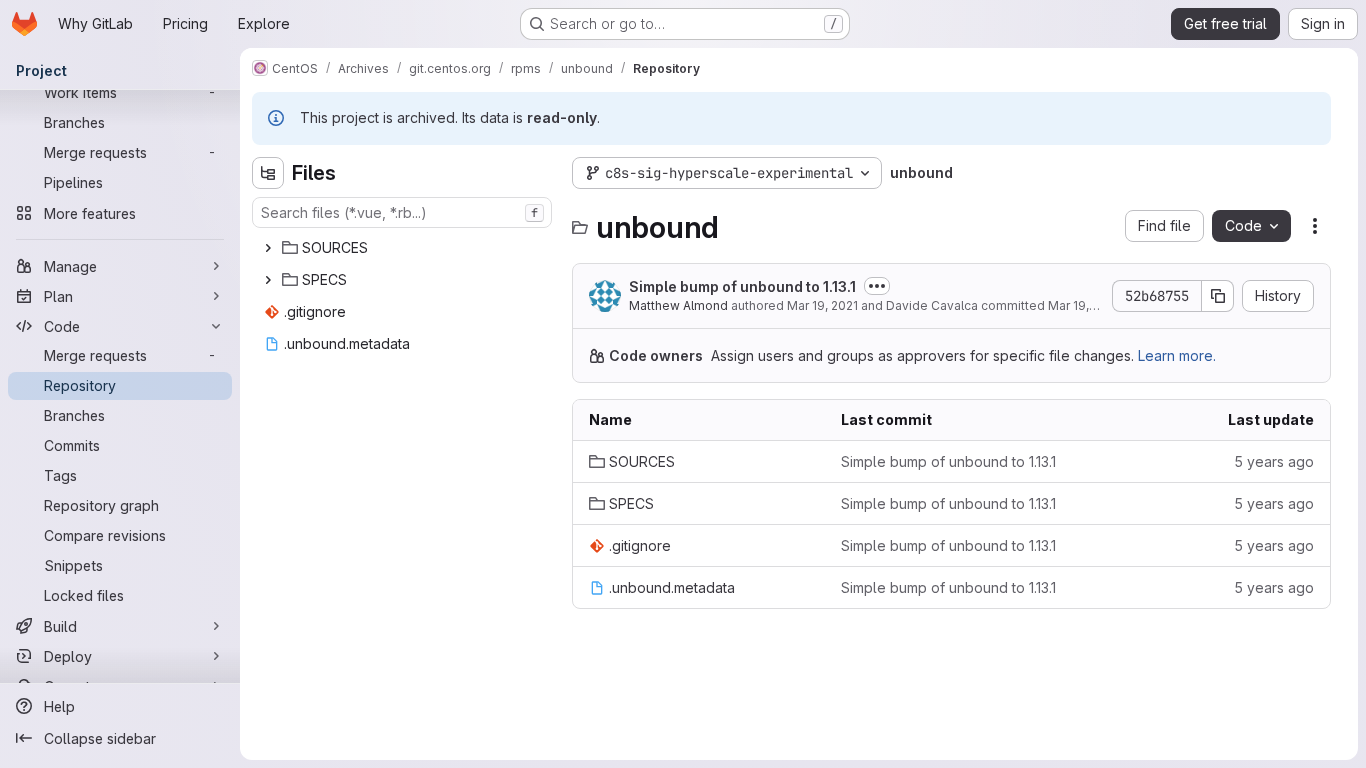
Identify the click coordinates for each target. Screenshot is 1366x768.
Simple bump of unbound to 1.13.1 (742, 286)
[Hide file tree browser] (268, 173)
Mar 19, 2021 (822, 305)
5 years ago (1274, 461)
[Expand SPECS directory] (268, 280)
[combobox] (402, 212)
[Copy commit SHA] (1218, 296)
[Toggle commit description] (877, 286)
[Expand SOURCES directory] (268, 248)
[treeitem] (404, 248)
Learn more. (1177, 355)
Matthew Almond (678, 305)
